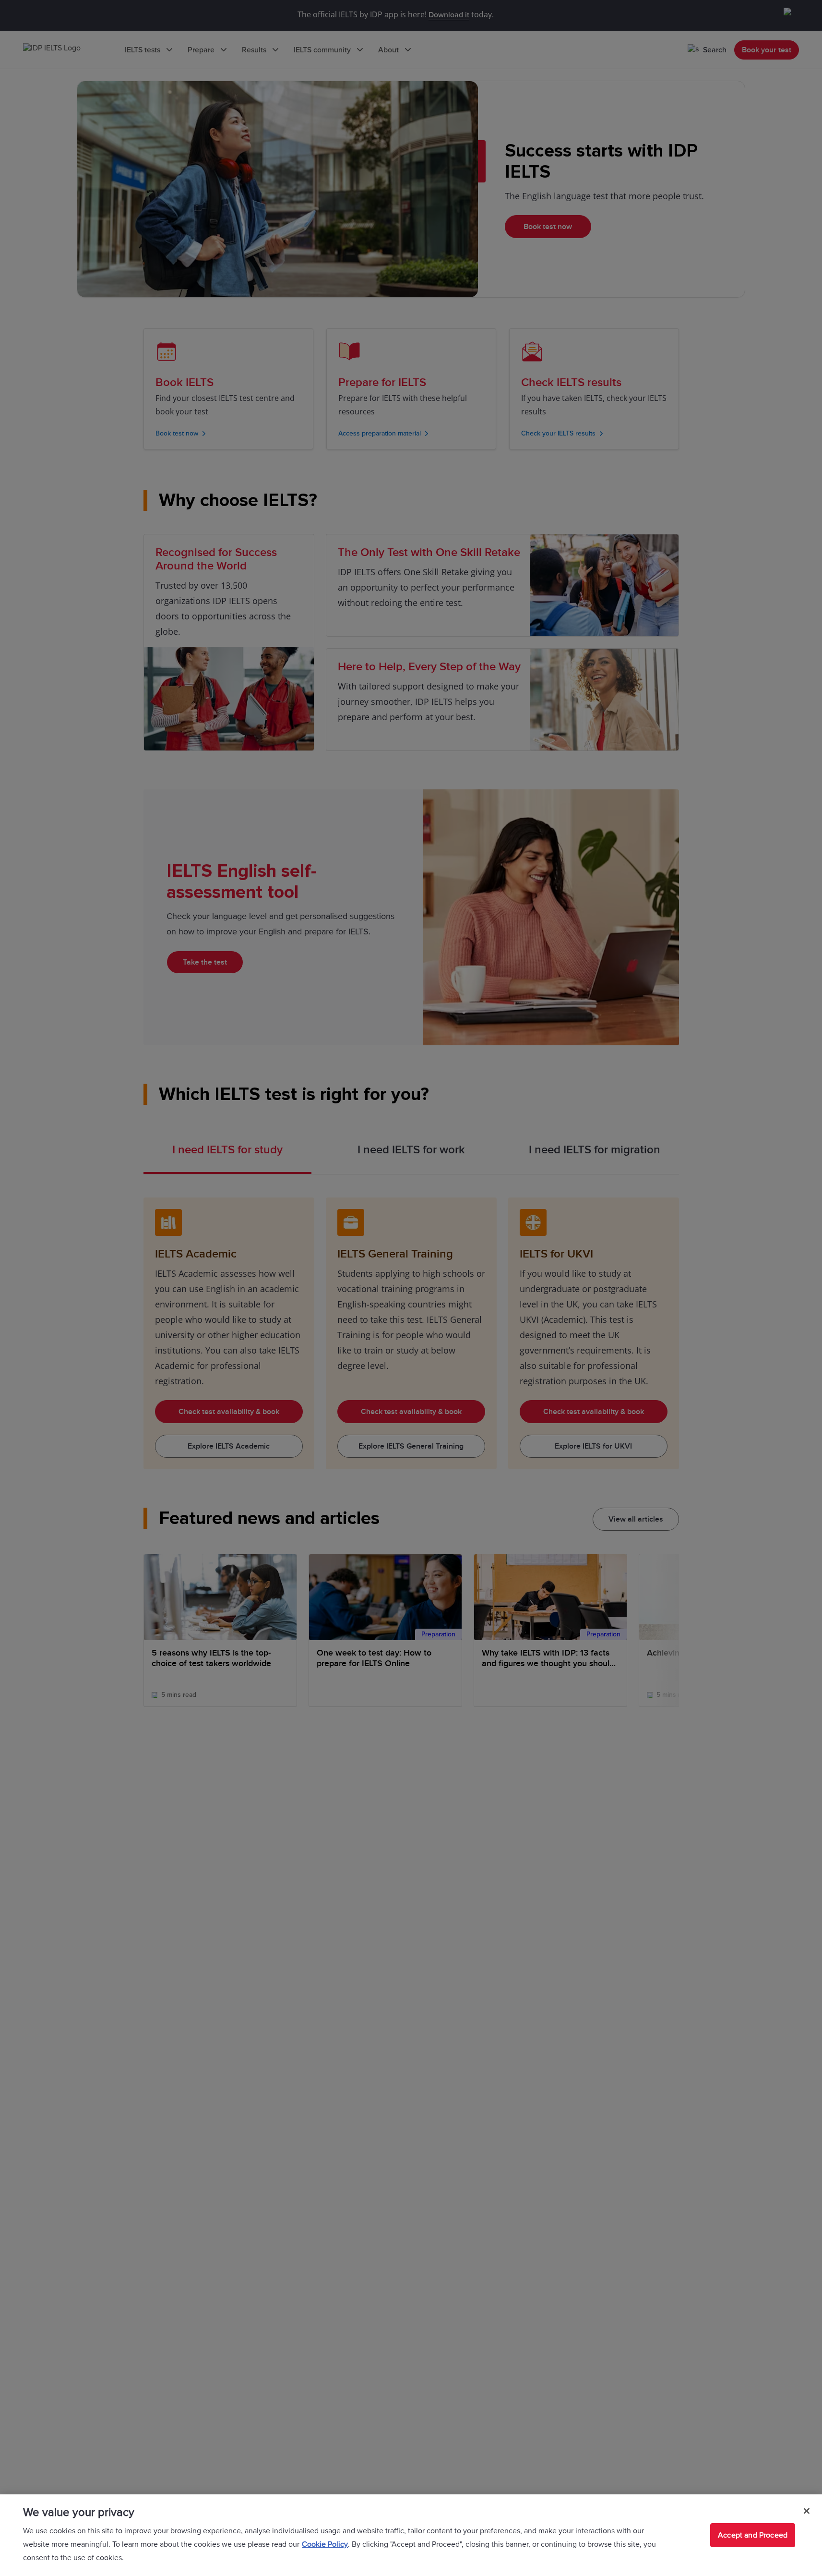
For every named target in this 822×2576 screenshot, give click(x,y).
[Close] (807, 2511)
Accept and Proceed (753, 2535)
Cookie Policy (325, 2544)
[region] (411, 2535)
